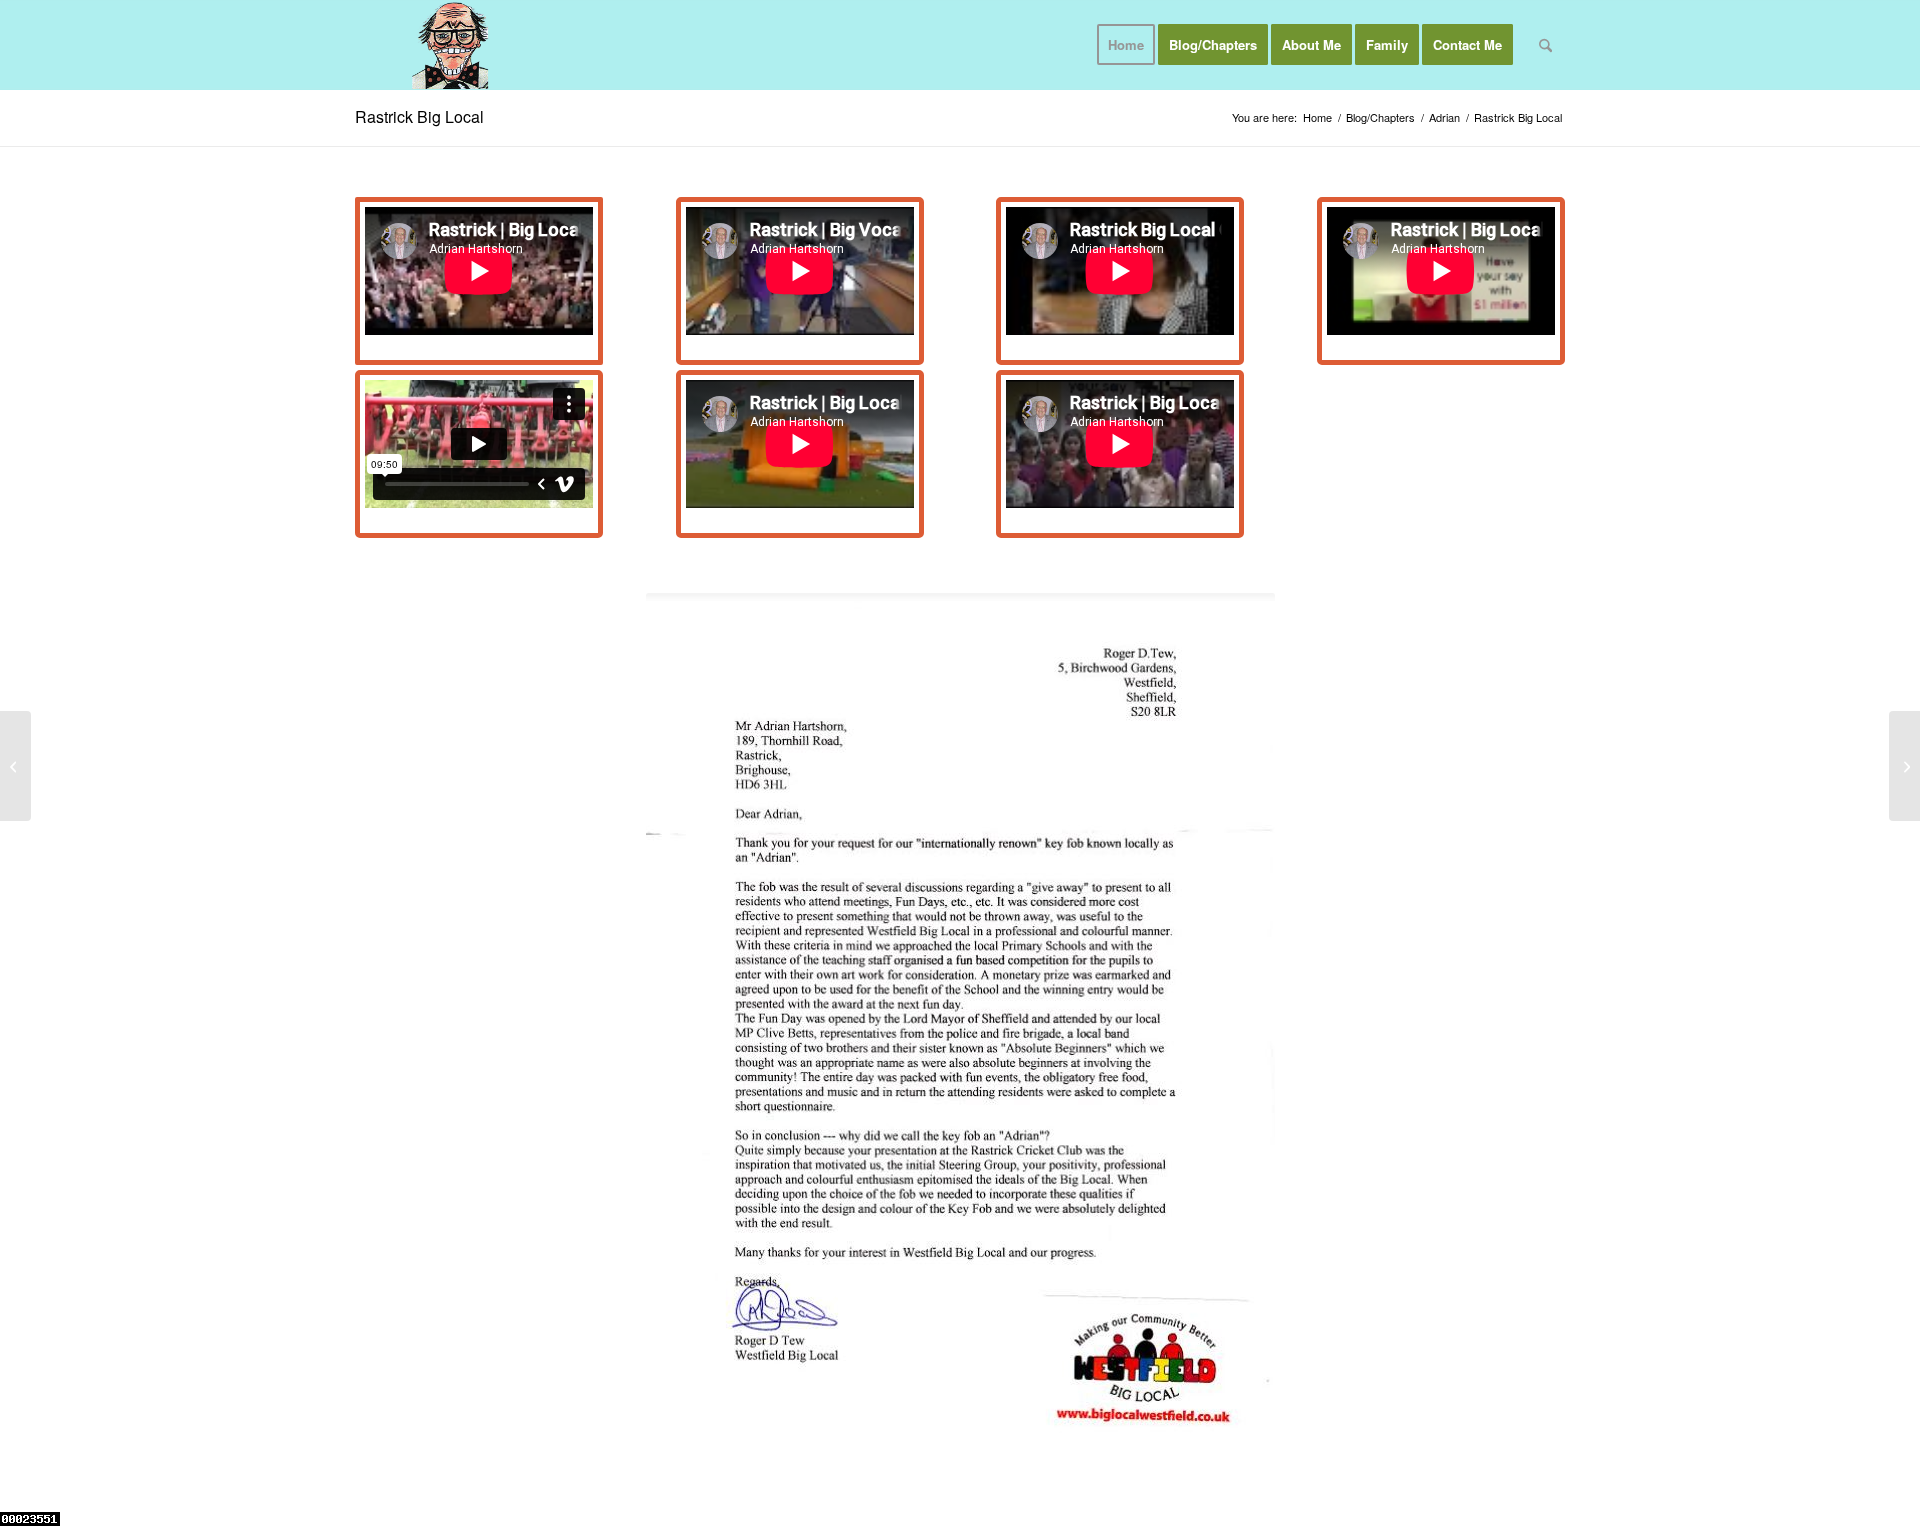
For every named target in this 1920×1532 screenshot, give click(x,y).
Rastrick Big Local (419, 116)
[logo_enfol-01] (451, 45)
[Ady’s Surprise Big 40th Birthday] (1904, 766)
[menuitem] (1126, 45)
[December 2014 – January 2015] (15, 766)
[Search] (1545, 45)
